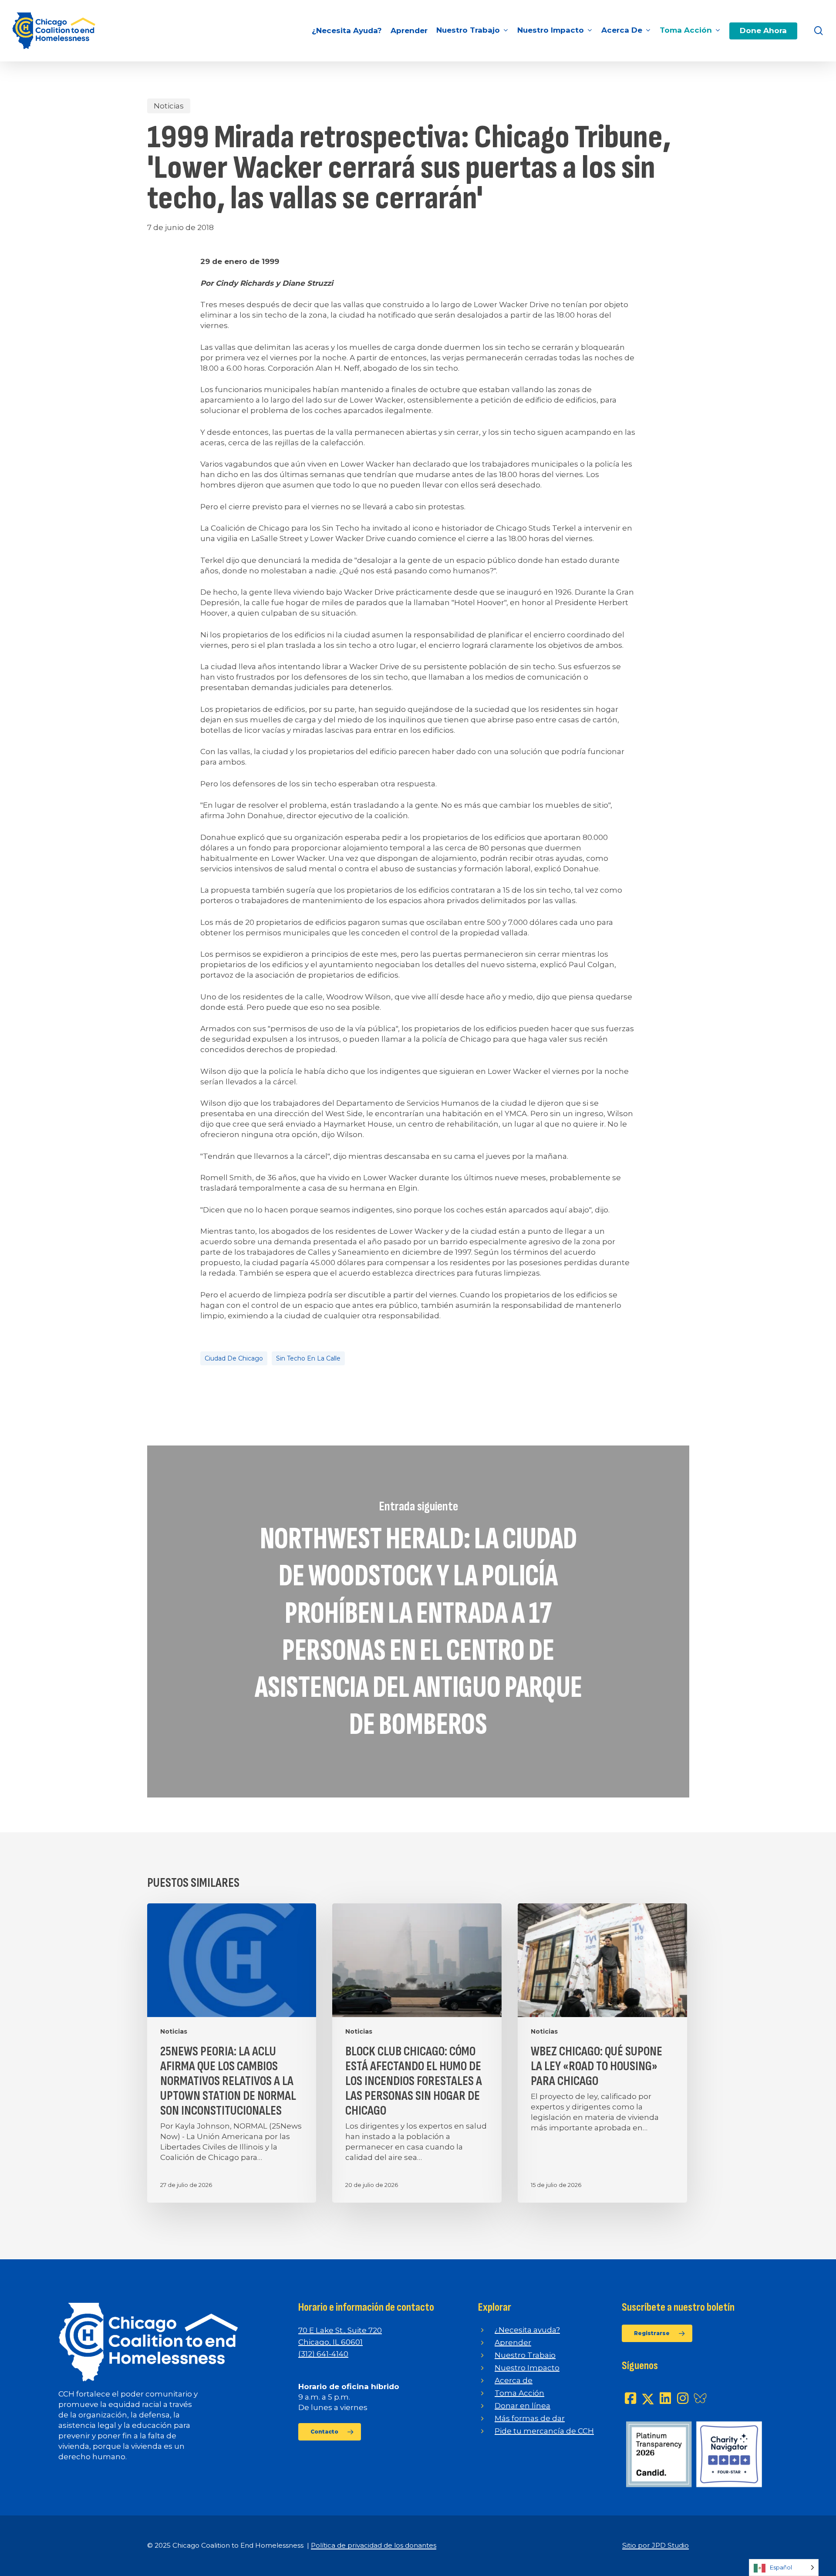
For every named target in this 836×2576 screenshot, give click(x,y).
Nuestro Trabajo (525, 2355)
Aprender (513, 2342)
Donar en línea (522, 2406)
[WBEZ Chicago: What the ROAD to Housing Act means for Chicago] (602, 2053)
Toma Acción (519, 2393)
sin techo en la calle (308, 1358)
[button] (330, 2432)
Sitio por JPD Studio (656, 2545)
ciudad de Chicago (234, 1358)
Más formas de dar (530, 2418)
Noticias (169, 106)
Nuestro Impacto (527, 2368)
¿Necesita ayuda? (527, 2330)
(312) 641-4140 (323, 2354)
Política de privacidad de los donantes (374, 2545)
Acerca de (514, 2380)
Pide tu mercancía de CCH (544, 2431)
